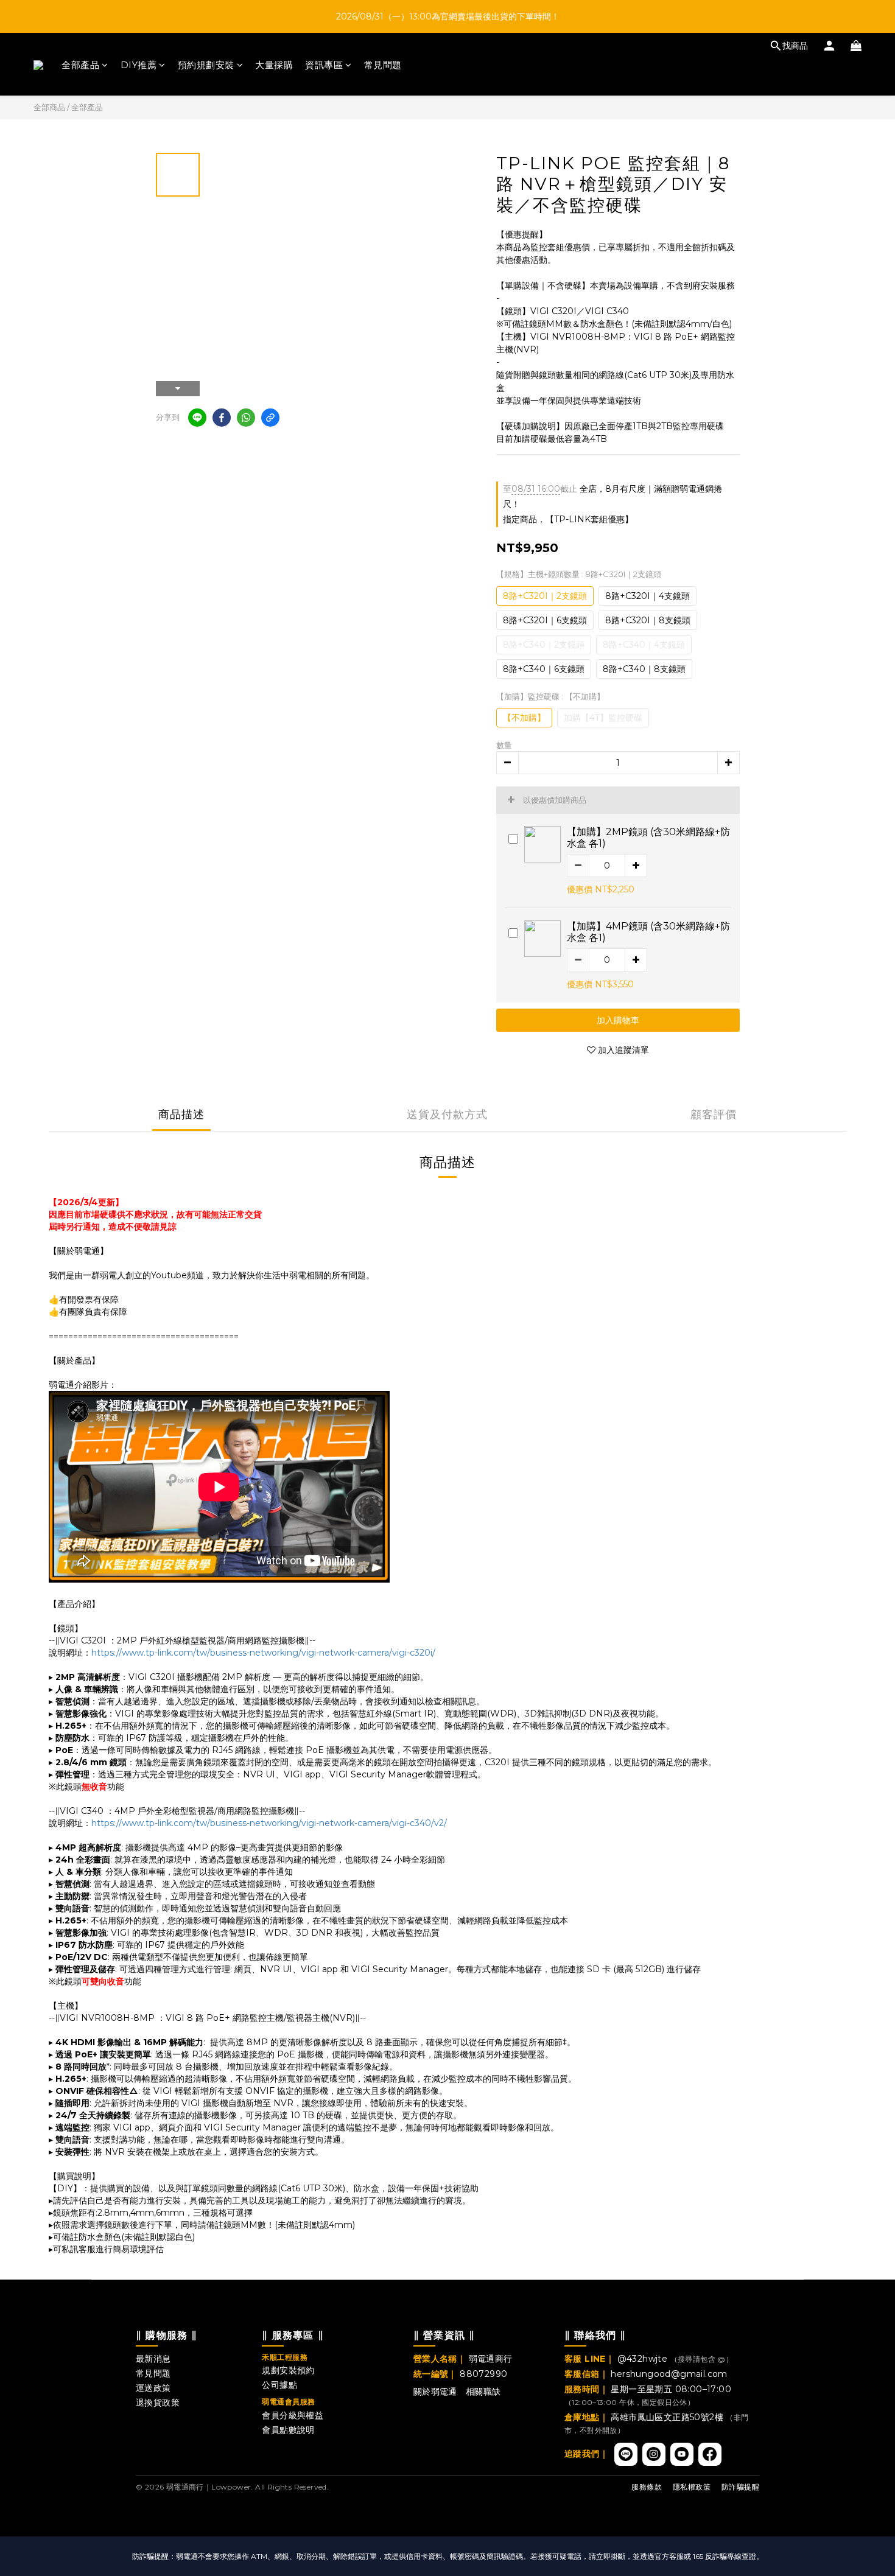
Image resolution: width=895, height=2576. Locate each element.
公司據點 (279, 2385)
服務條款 (647, 2487)
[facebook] (222, 418)
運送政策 (153, 2388)
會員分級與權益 (293, 2415)
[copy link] (270, 418)
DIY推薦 (139, 65)
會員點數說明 (288, 2430)
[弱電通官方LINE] (626, 2454)
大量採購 (274, 65)
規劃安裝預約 (288, 2370)
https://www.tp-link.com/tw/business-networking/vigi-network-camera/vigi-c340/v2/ (269, 1823)
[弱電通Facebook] (710, 2454)
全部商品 (49, 107)
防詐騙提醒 (740, 2487)
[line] (197, 418)
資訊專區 (324, 65)
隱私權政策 (692, 2487)
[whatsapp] (246, 418)
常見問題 (383, 65)
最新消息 (153, 2359)
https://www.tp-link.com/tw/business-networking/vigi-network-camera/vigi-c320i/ (263, 1653)
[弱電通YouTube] (682, 2454)
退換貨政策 (158, 2403)
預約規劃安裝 (206, 65)
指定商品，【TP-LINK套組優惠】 (568, 519)
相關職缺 (483, 2392)
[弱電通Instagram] (654, 2454)
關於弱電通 (435, 2392)
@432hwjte (644, 2359)
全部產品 (80, 65)
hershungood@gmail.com (669, 2374)
